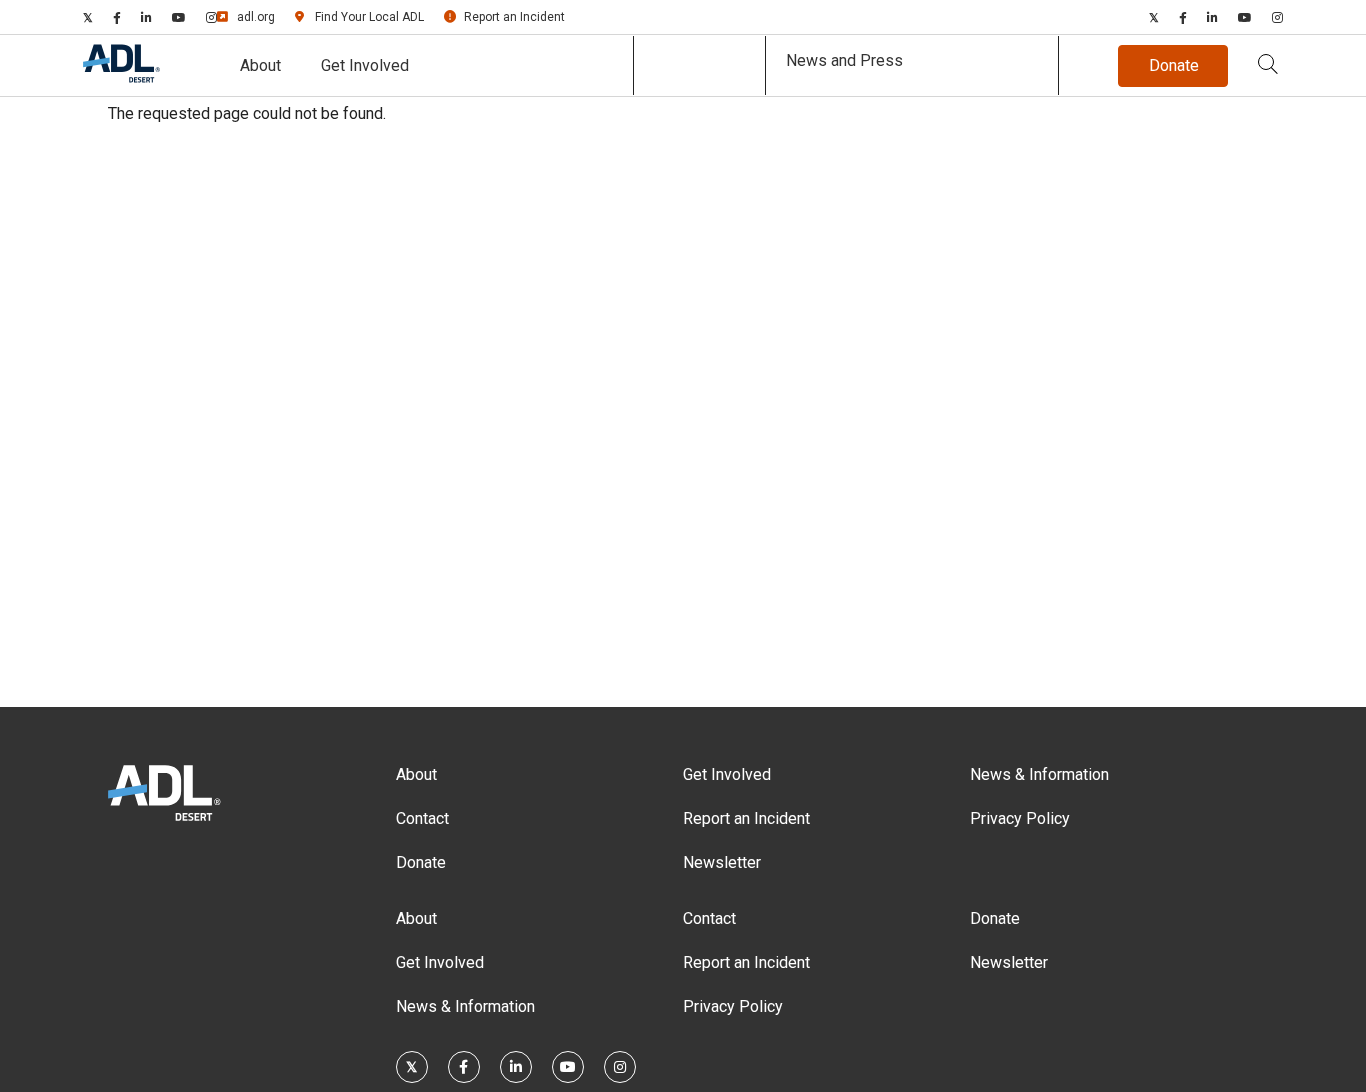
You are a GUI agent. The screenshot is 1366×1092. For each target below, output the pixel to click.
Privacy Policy (1020, 818)
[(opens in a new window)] (88, 17)
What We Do (699, 65)
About (260, 65)
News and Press (844, 60)
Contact (422, 818)
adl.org (256, 17)
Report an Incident (514, 17)
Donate (421, 862)
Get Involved (365, 65)
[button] (1268, 66)
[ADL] (121, 78)
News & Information (1039, 774)
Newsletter (722, 862)
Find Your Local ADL (369, 17)
